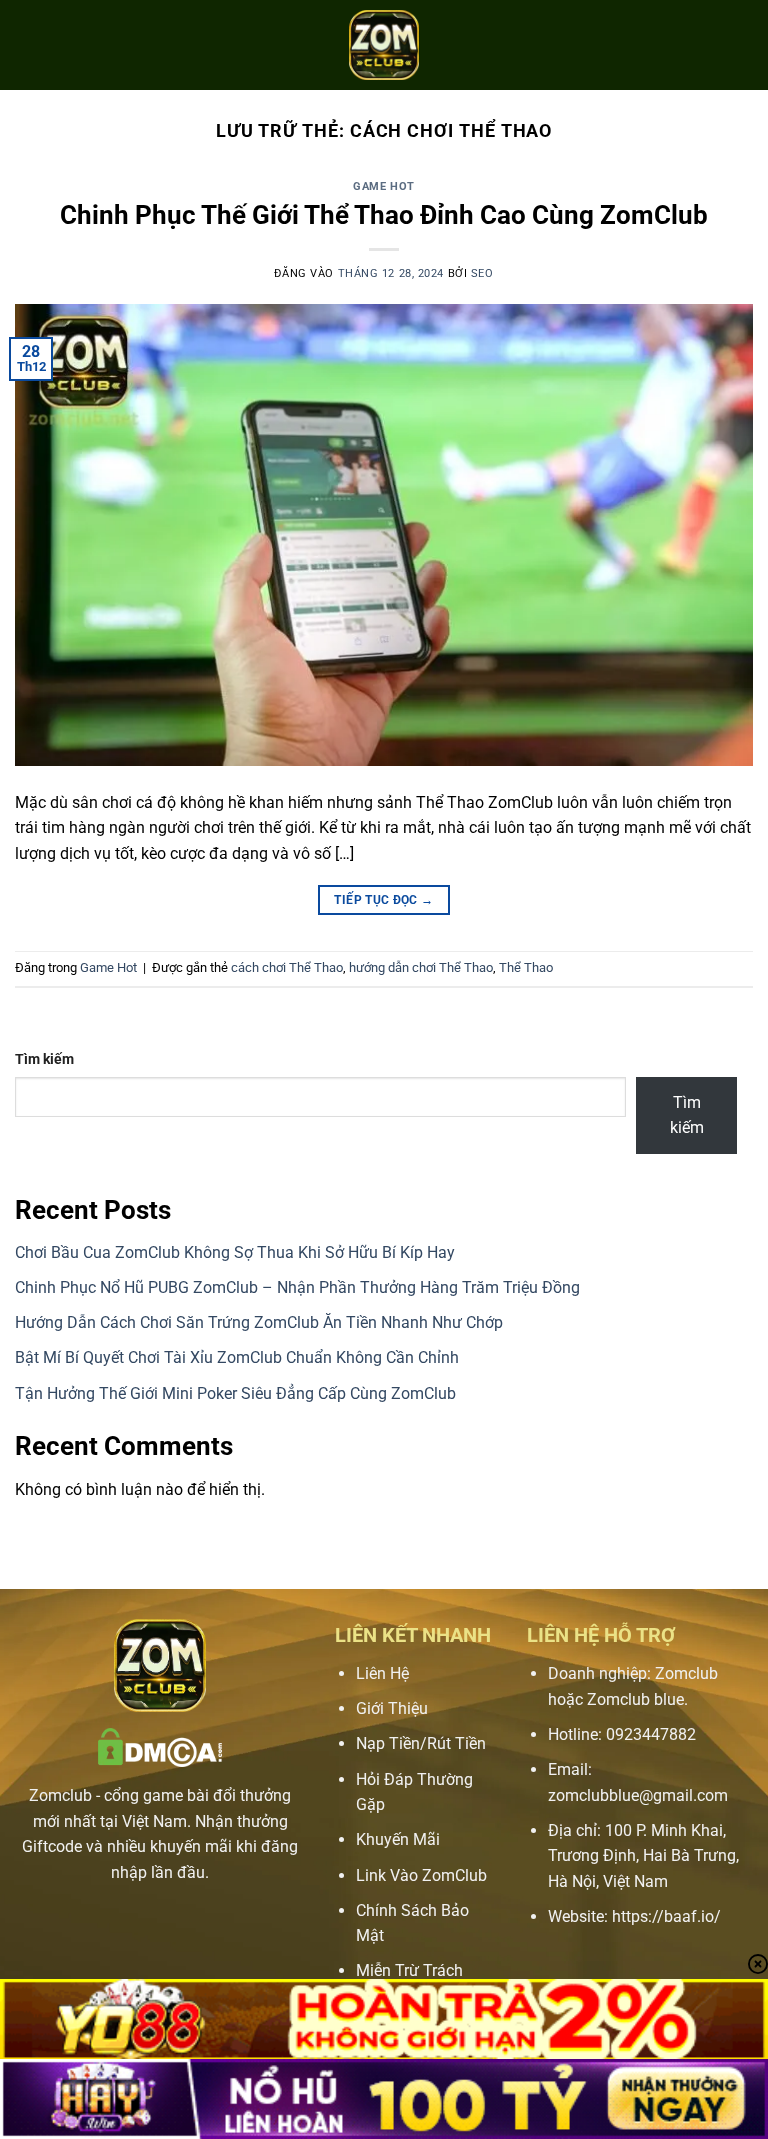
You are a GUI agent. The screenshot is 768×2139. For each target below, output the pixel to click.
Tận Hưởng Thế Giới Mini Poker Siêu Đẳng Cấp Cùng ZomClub (235, 1393)
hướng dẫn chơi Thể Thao (421, 967)
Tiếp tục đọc (383, 900)
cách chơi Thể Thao (287, 967)
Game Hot (383, 186)
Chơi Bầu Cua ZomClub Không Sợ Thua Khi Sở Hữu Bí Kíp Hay (235, 1252)
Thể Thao (526, 967)
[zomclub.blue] (384, 45)
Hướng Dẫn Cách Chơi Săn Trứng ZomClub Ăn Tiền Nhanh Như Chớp (259, 1322)
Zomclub (60, 1795)
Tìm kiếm (44, 1059)
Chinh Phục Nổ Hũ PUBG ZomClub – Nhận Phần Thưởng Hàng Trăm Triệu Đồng (297, 1287)
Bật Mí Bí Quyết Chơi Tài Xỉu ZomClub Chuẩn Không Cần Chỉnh (237, 1357)
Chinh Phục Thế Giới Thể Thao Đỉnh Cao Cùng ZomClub (384, 215)
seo (482, 273)
